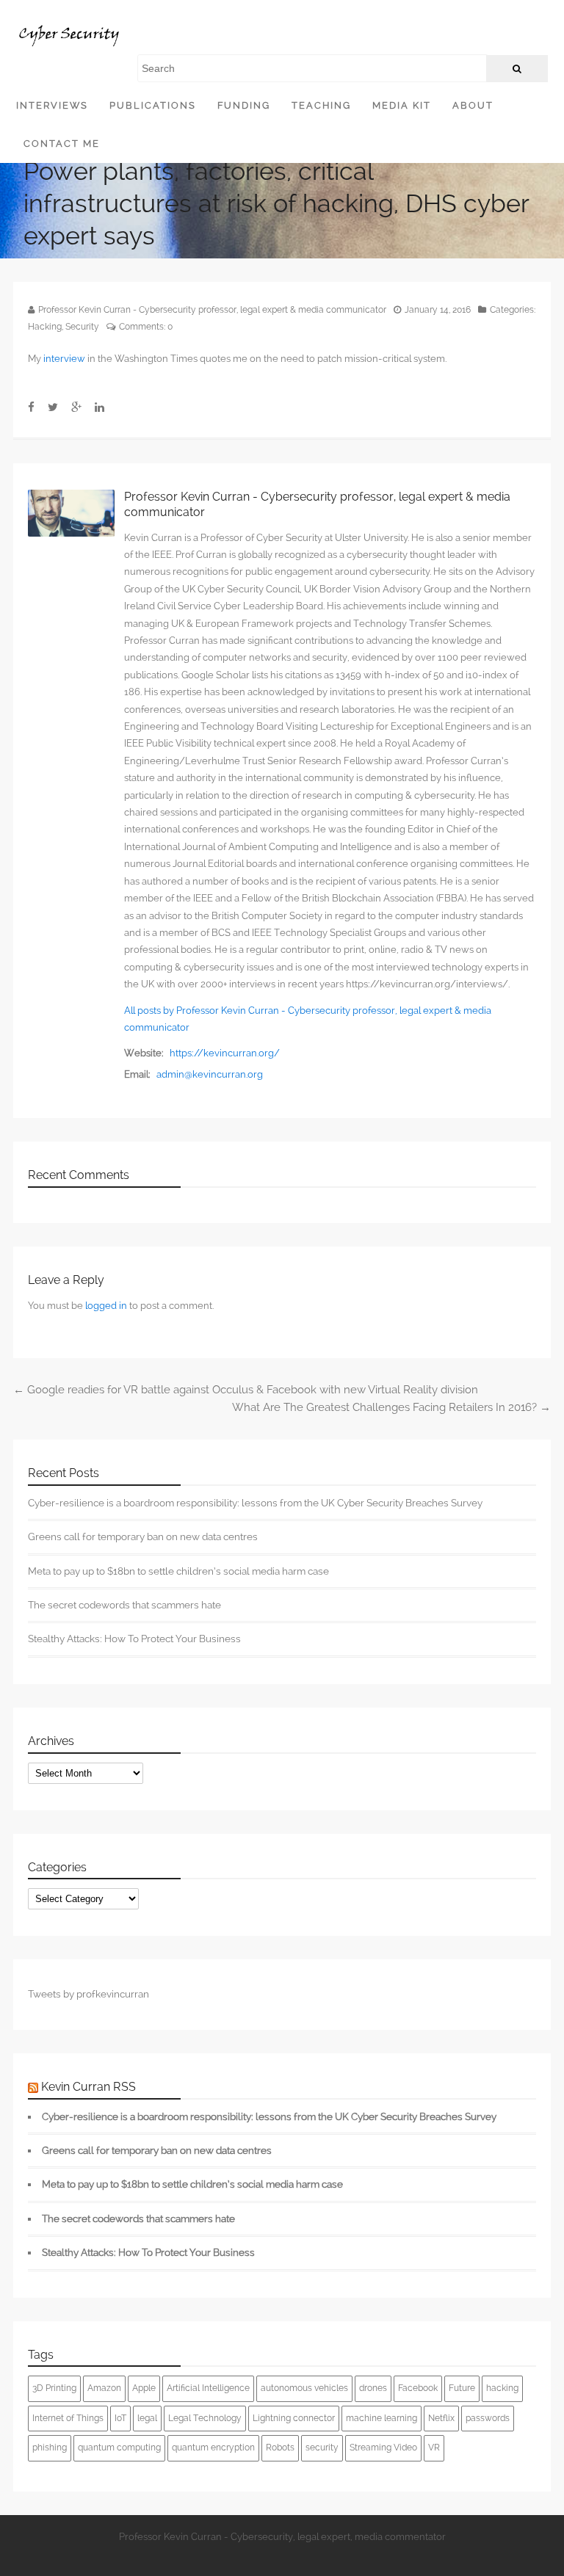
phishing (50, 2448)
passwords (488, 2418)
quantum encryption (213, 2448)
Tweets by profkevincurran (88, 1994)
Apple (144, 2388)
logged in (106, 1306)
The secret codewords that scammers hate (124, 1605)
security (322, 2448)
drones (373, 2388)
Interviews (52, 105)
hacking (502, 2388)
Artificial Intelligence (208, 2388)
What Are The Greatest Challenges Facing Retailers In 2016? (391, 1407)
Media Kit (402, 105)
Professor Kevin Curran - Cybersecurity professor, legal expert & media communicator (212, 310)
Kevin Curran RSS (88, 2087)
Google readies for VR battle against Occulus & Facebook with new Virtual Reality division (246, 1390)
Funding (244, 105)
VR (434, 2448)
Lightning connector (294, 2418)
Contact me (62, 144)
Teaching (321, 105)
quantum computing (119, 2448)
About (473, 105)
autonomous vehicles (304, 2388)
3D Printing (54, 2388)
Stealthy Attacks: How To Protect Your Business (134, 1639)
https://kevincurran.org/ (225, 1053)
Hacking (45, 327)
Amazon (104, 2388)
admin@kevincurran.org (210, 1074)
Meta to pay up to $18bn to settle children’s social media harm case (178, 1571)
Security (82, 327)
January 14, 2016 (438, 310)
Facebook (418, 2388)
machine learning (382, 2418)
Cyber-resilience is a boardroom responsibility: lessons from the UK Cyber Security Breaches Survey (255, 1503)
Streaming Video (383, 2448)
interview (64, 359)
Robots (280, 2448)
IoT (120, 2418)
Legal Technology (205, 2418)
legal (147, 2418)
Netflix (441, 2418)
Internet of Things (68, 2418)
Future (462, 2388)
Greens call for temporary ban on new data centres (143, 1536)
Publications (153, 105)
